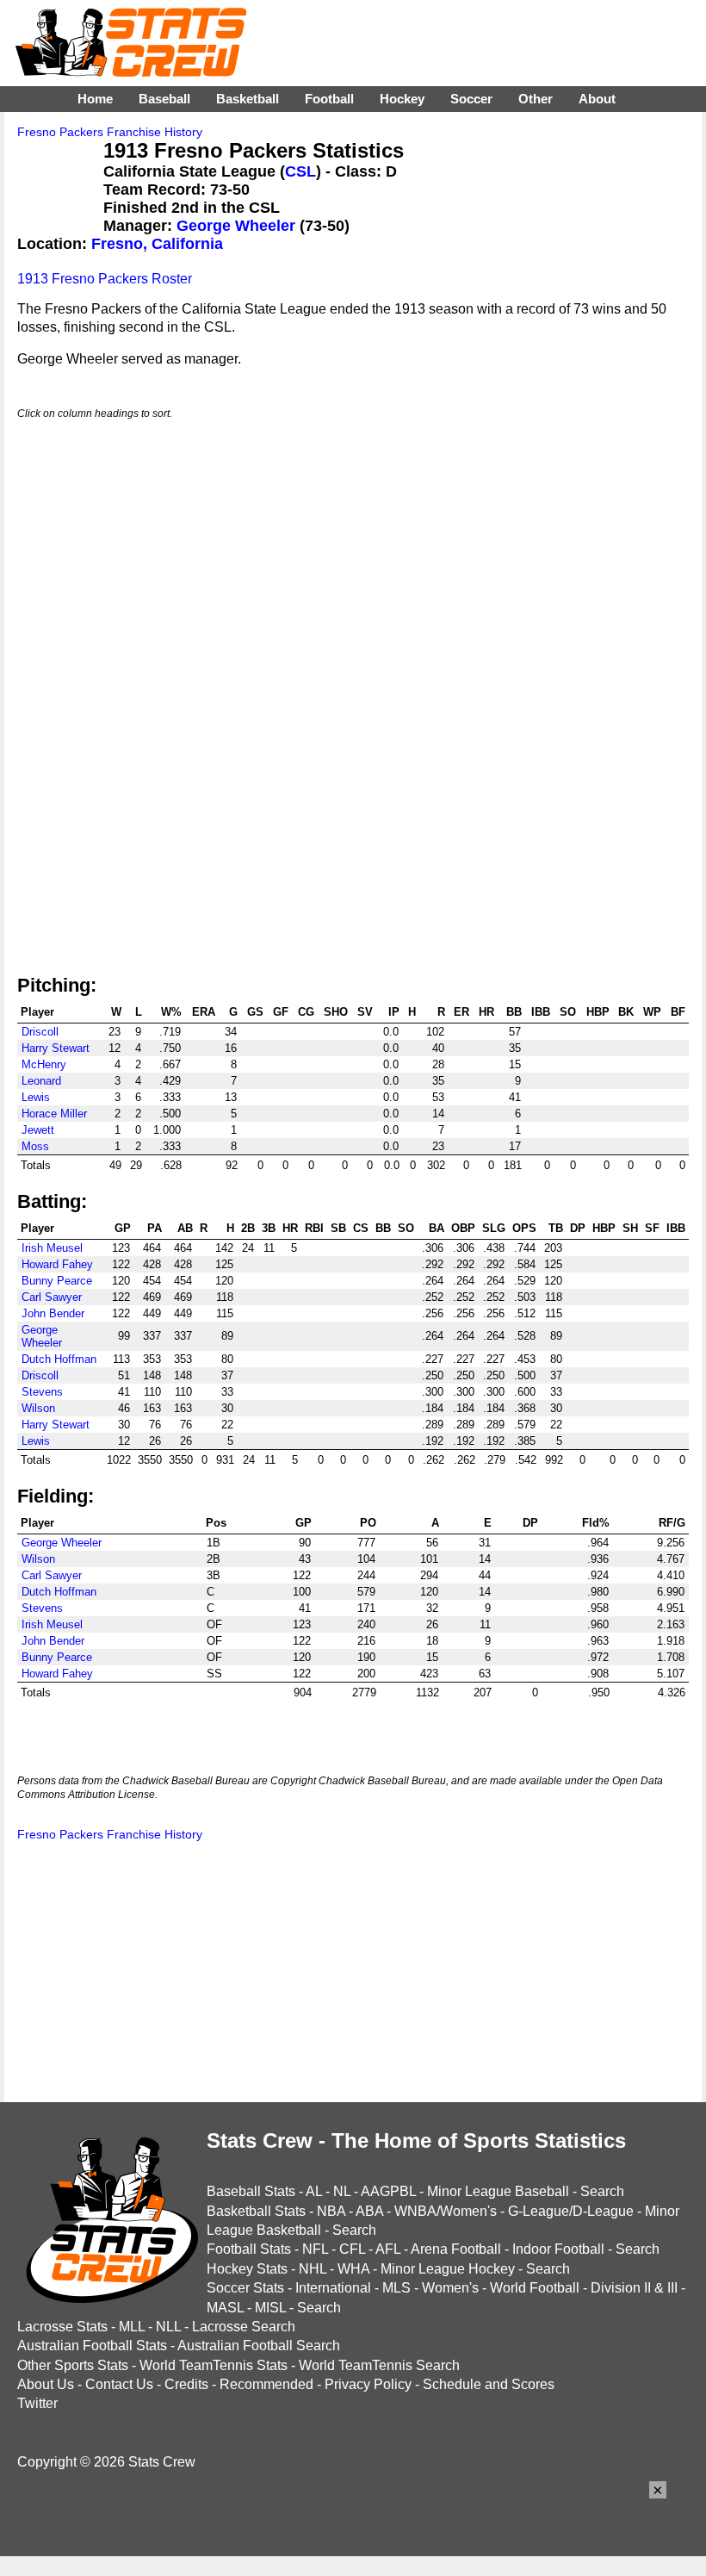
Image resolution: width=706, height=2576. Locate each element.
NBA (331, 2211)
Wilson (38, 1408)
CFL (352, 2249)
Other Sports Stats (73, 2365)
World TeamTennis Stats (214, 2365)
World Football (535, 2288)
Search (602, 2191)
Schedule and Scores (489, 2384)
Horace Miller (54, 1114)
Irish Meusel (52, 1248)
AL (314, 2191)
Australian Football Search (259, 2346)
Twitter (37, 2403)
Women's (450, 2288)
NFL (315, 2249)
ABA (369, 2211)
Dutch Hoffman (59, 1359)
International (333, 2288)
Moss (35, 1146)
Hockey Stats (247, 2269)
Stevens (42, 1392)
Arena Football (456, 2249)
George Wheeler (236, 226)
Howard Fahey (57, 1264)
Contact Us (119, 2384)
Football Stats (249, 2249)
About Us (46, 2384)
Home (95, 99)
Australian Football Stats (92, 2346)
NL (342, 2191)
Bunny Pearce (57, 1281)
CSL (300, 171)
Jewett (38, 1130)
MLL (132, 2327)
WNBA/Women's (446, 2211)
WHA (353, 2269)
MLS (396, 2288)
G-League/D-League (571, 2211)
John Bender (53, 1313)
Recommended (266, 2384)
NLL (168, 2327)
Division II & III (634, 2288)
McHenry (44, 1064)
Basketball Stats (256, 2211)
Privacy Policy (368, 2384)
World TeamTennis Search (379, 2365)
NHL (313, 2269)
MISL (270, 2308)
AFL (388, 2249)
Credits (186, 2384)
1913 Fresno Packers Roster (105, 279)
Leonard (41, 1081)
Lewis (36, 1097)
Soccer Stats (245, 2288)
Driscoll (40, 1032)
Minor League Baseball (498, 2191)
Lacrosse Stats (62, 2327)
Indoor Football (558, 2249)
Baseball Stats (251, 2191)
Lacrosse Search (244, 2327)
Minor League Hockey (448, 2269)
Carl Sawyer (52, 1297)
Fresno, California (157, 244)
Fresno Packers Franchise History (110, 132)
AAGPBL (388, 2191)
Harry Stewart (56, 1048)
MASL (225, 2308)
